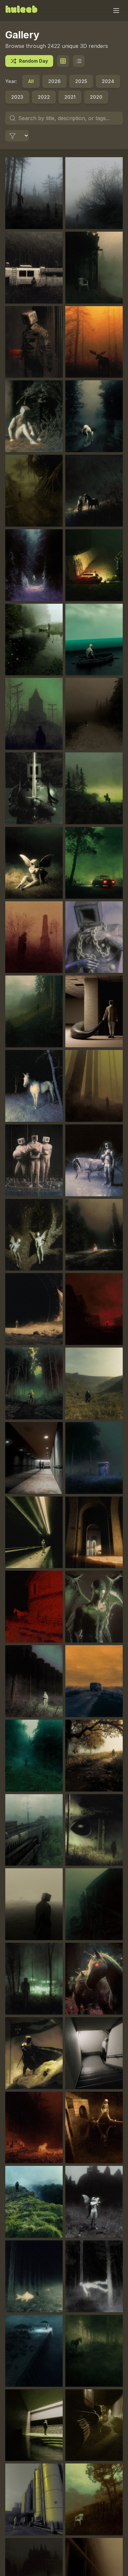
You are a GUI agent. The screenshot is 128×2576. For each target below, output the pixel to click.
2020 (96, 97)
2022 (44, 97)
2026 (54, 81)
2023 (17, 97)
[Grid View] (63, 61)
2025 (81, 81)
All (31, 81)
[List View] (79, 61)
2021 (70, 97)
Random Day (33, 61)
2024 (108, 81)
